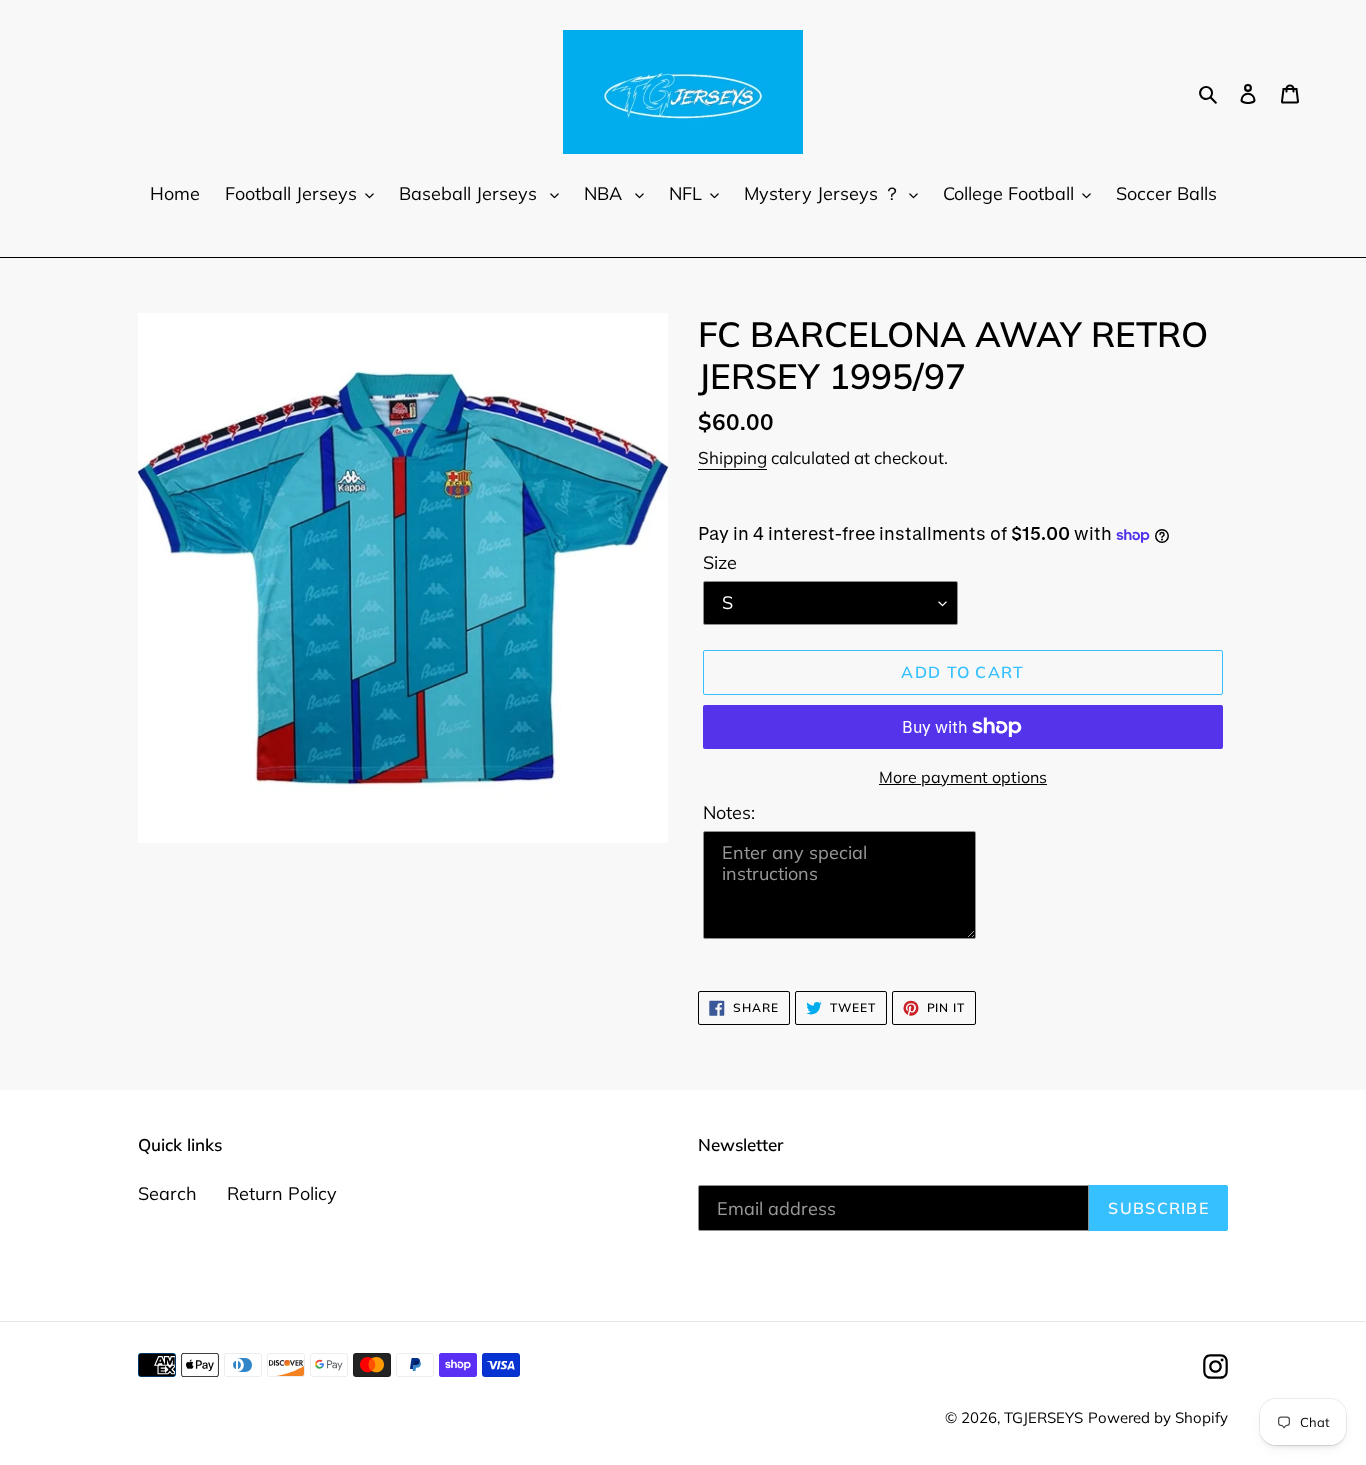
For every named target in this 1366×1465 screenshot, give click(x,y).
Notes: (729, 812)
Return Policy (282, 1193)
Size (720, 562)
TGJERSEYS (1043, 1417)
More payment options (963, 777)
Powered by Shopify (1158, 1417)
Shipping (732, 457)
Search (167, 1193)
